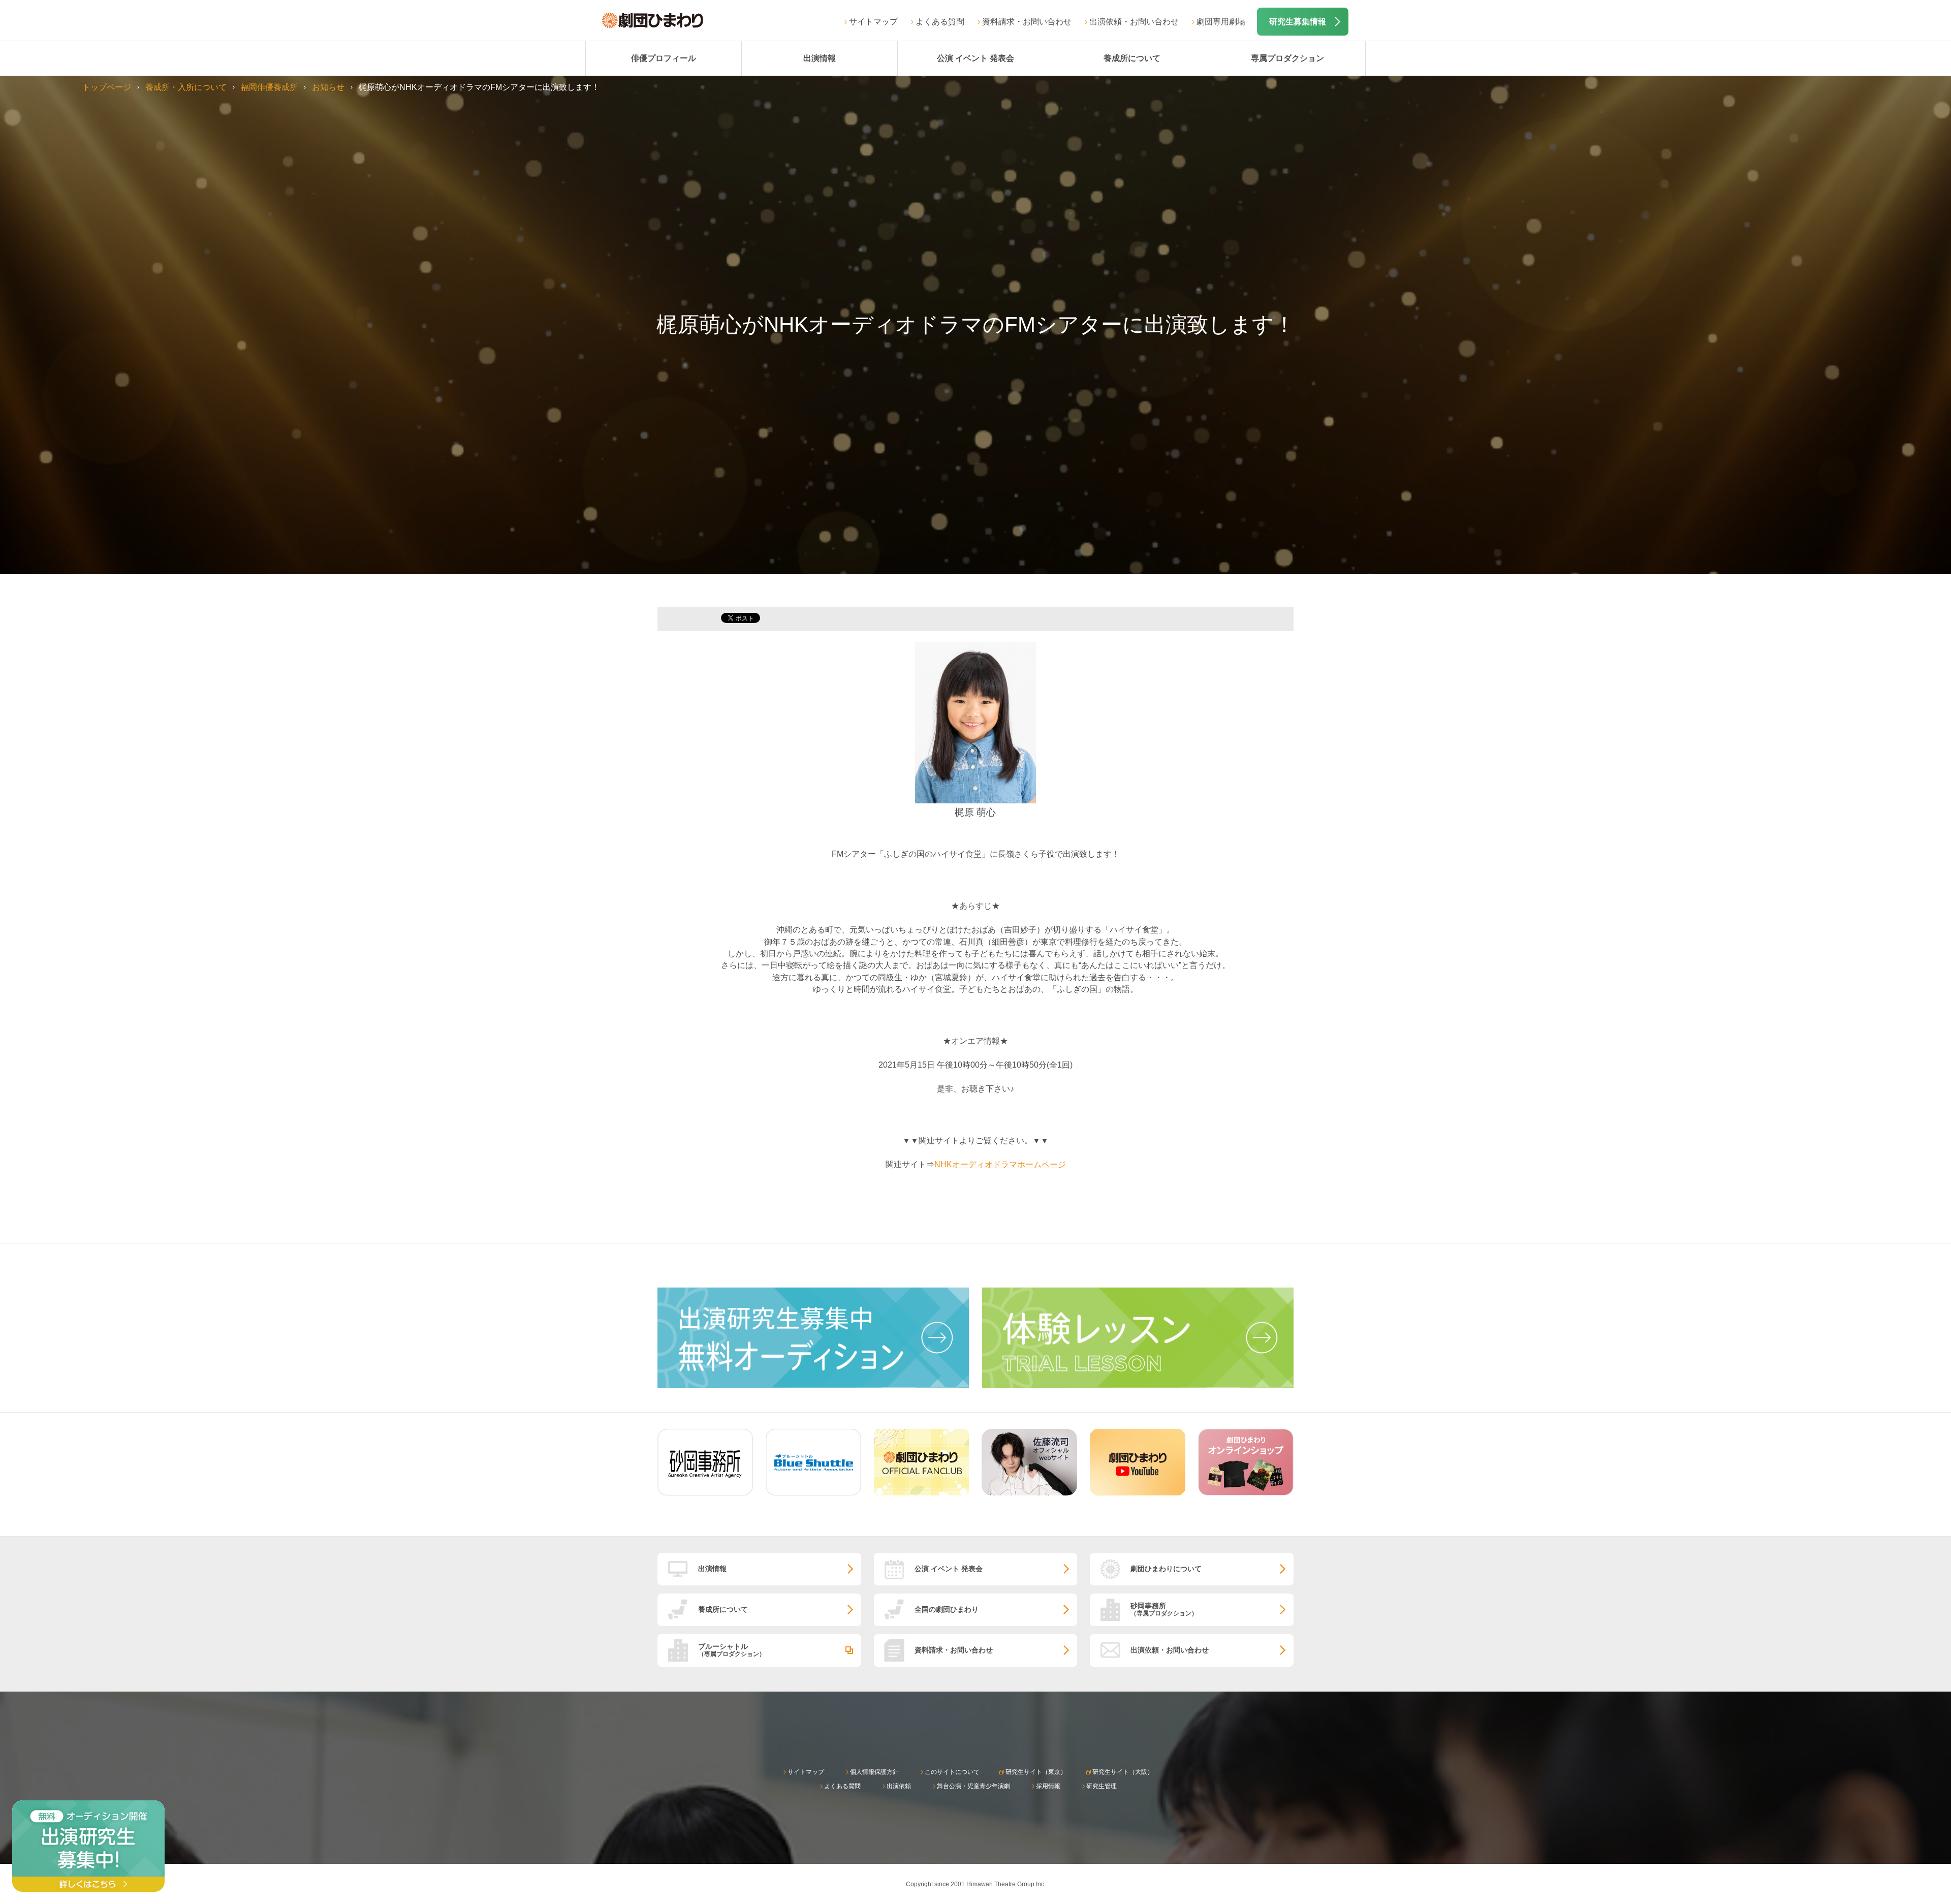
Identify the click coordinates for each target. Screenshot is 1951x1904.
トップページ (107, 87)
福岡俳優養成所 (269, 87)
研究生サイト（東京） (1036, 1772)
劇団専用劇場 (1221, 22)
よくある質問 (940, 22)
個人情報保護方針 (874, 1772)
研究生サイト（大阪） (1123, 1772)
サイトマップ (873, 22)
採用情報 (1048, 1786)
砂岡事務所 (1164, 1609)
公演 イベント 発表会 (975, 58)
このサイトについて (952, 1772)
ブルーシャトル (732, 1650)
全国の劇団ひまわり (947, 1609)
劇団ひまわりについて (1166, 1569)
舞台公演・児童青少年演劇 (973, 1786)
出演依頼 (899, 1786)
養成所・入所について (186, 87)
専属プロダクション (1287, 58)
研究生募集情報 (1298, 22)
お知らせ (328, 87)
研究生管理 (1102, 1786)
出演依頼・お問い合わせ (1134, 22)
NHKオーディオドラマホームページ (1000, 1164)
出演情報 (820, 58)
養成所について (1132, 58)
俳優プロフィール (664, 58)
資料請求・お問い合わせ (1027, 22)
